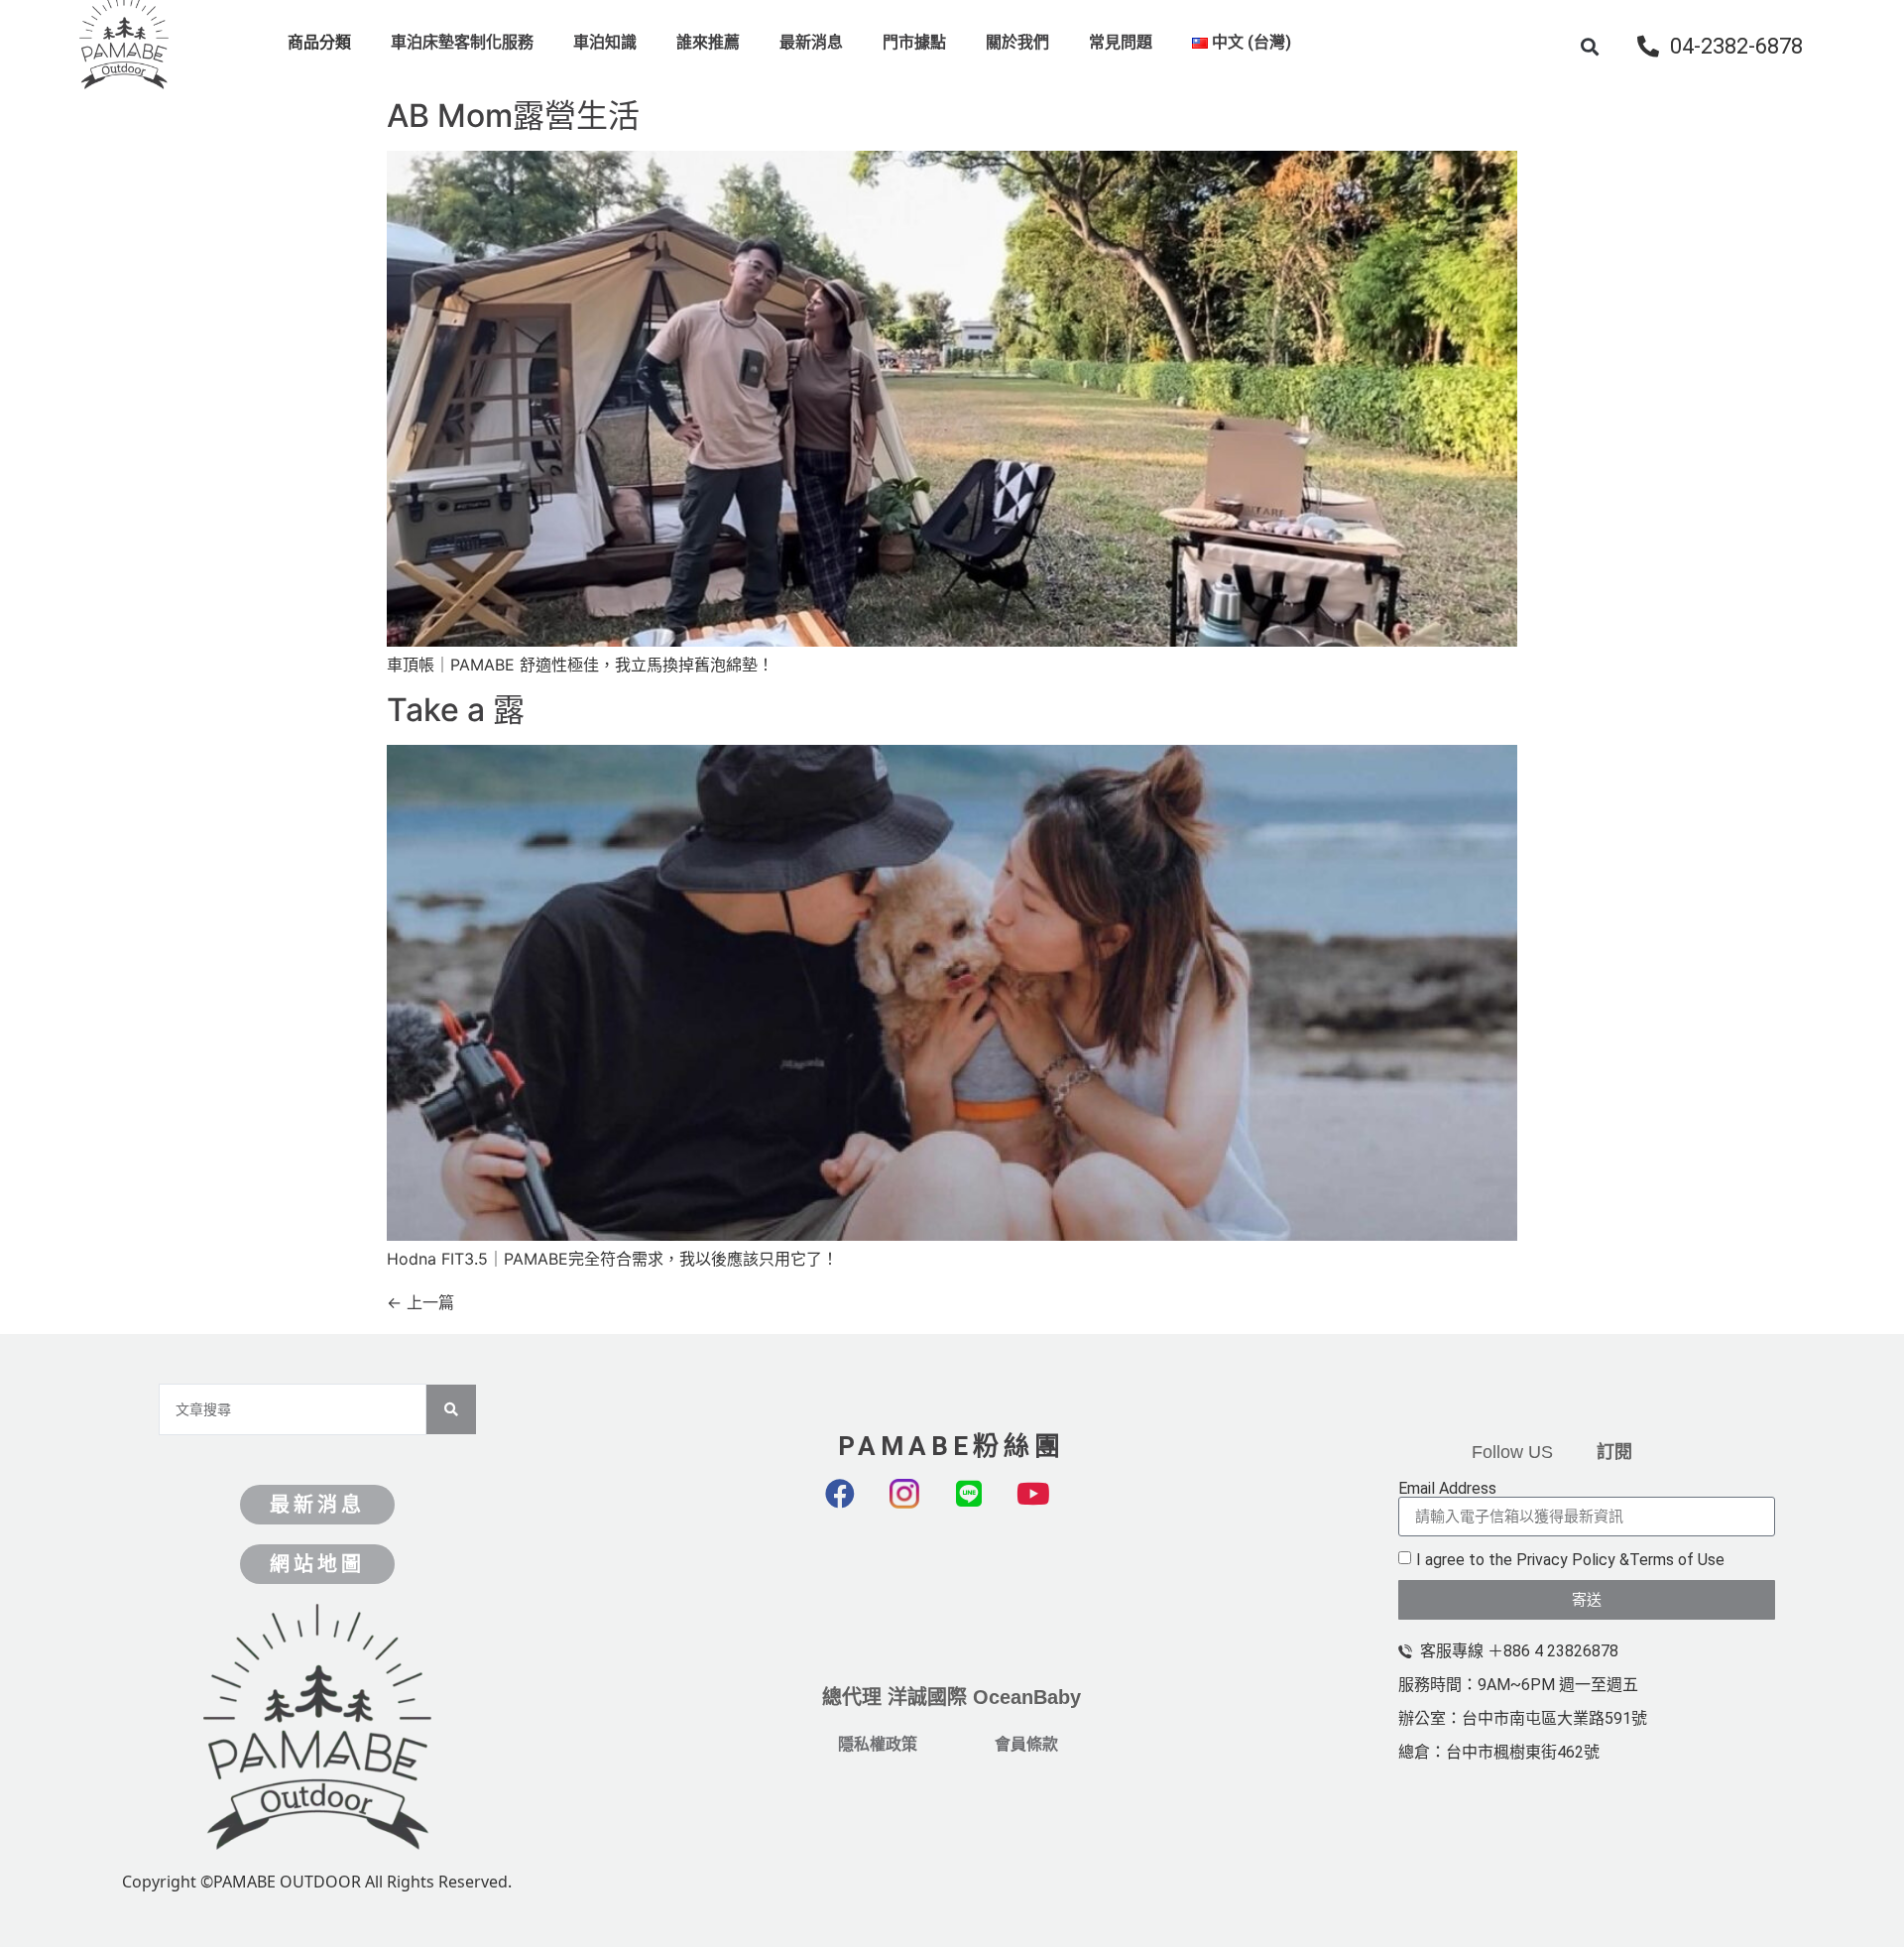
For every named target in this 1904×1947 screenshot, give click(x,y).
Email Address (1447, 1489)
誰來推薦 (708, 42)
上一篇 (420, 1302)
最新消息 (811, 42)
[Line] (984, 1509)
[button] (1590, 46)
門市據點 (914, 42)
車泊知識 (605, 42)
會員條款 (1026, 1744)
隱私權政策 (878, 1744)
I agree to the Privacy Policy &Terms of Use (1570, 1560)
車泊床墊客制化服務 (462, 42)
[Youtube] (1048, 1509)
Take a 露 (456, 710)
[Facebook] (855, 1509)
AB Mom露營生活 (513, 116)
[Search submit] (451, 1409)
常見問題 (1121, 42)
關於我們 (1017, 42)
